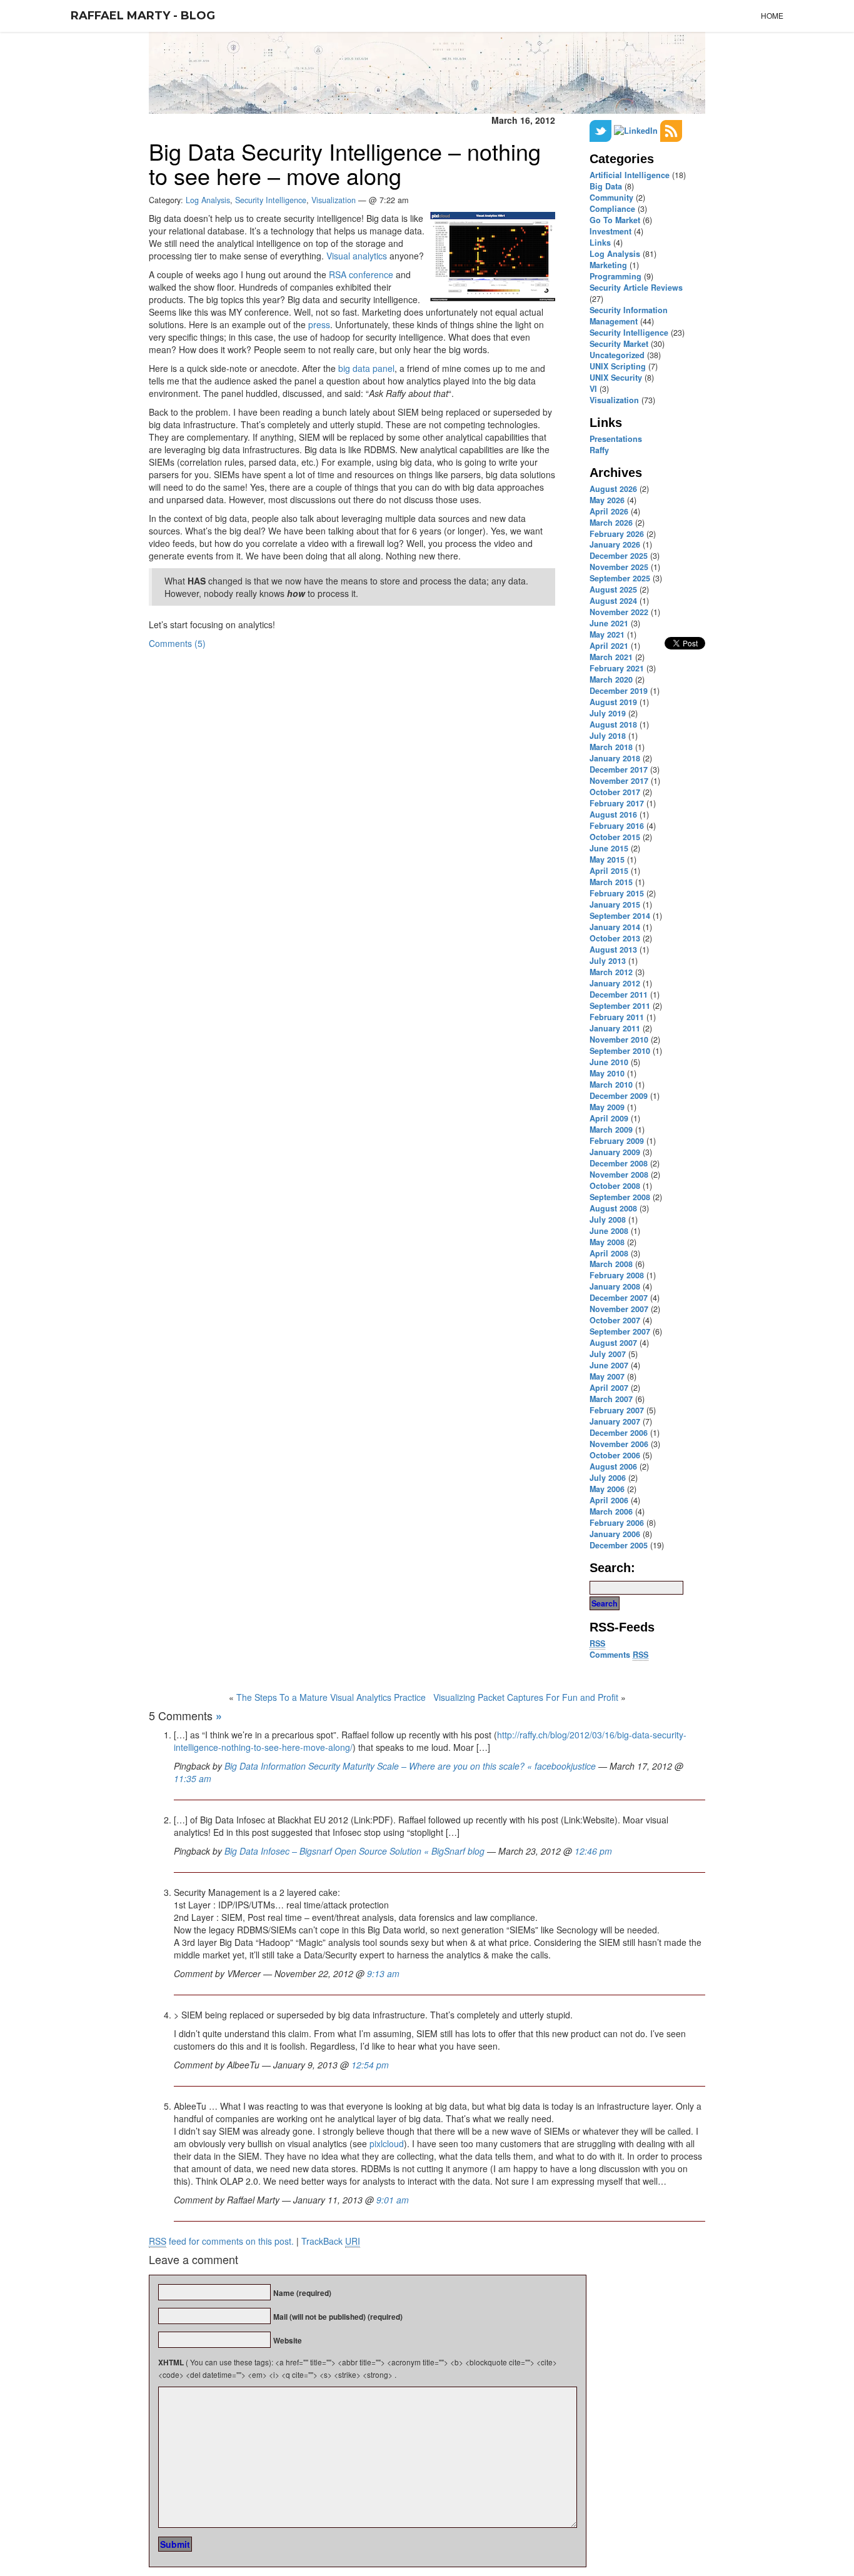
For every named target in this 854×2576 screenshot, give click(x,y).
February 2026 (617, 534)
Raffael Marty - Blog (143, 16)
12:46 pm (593, 1851)
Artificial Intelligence (630, 175)
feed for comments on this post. (221, 2241)
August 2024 (613, 601)
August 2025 (613, 589)
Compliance (612, 209)
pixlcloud (387, 2143)
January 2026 (615, 544)
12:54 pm (370, 2065)
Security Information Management (629, 316)
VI (593, 389)
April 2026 (609, 511)
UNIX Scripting (618, 366)
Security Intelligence (629, 333)
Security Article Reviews (636, 288)
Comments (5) (177, 643)
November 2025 (619, 567)
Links (600, 243)
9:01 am (393, 2200)
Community (611, 198)
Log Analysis (615, 254)
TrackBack (331, 2241)
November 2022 (619, 612)
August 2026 (613, 489)
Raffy (599, 450)
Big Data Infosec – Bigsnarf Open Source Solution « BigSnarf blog (354, 1851)
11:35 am (193, 1778)
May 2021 (607, 634)
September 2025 (620, 578)
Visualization (614, 400)
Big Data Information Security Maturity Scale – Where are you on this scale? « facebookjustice (410, 1766)
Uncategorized (617, 355)
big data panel (366, 368)
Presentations (616, 439)
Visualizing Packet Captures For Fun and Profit (526, 1697)
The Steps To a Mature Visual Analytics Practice (331, 1697)
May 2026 (607, 500)
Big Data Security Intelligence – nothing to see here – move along (345, 163)
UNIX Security (616, 378)
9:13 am (383, 1973)
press (319, 324)
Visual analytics (357, 256)
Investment (610, 231)
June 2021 (609, 623)
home (772, 15)
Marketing (608, 265)
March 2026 (611, 523)
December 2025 (619, 556)
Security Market (619, 344)
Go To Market (615, 220)
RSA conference (361, 274)
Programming (615, 276)
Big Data (606, 186)
